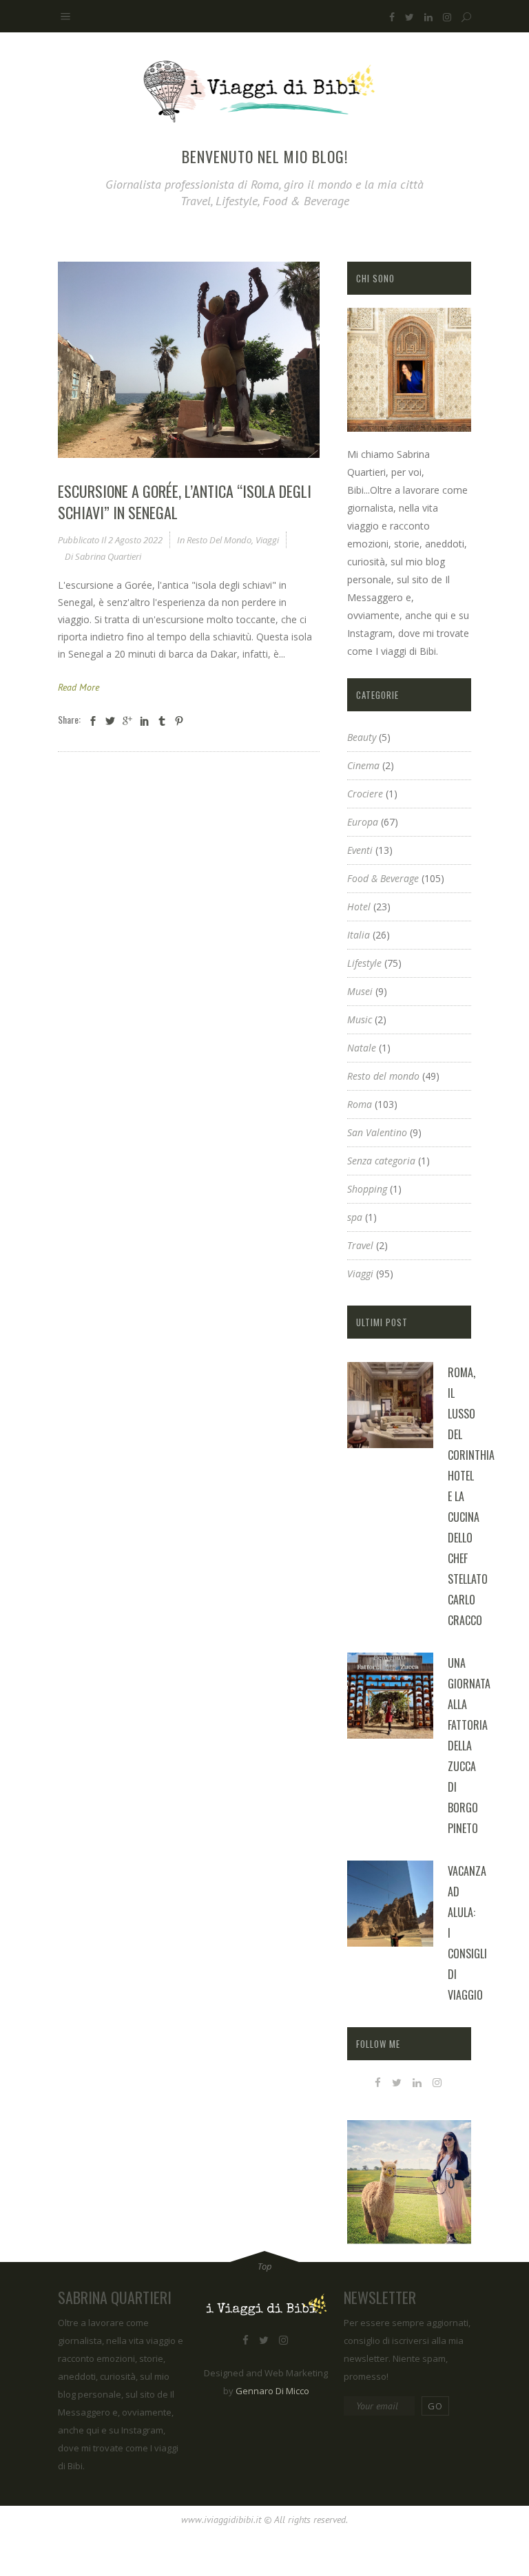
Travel (360, 1245)
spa (355, 1217)
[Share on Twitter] (110, 721)
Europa (363, 822)
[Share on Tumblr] (162, 721)
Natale (362, 1048)
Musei (360, 991)
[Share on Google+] (127, 721)
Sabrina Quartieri (108, 556)
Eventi (360, 850)
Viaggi (267, 540)
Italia (359, 935)
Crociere (365, 794)
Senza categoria (381, 1161)
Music (360, 1019)
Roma (360, 1104)
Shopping (367, 1189)
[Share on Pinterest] (179, 721)
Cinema (363, 765)
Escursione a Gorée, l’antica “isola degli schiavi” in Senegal (185, 502)
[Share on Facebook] (93, 721)
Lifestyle (364, 963)
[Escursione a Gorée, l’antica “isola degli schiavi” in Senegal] (189, 360)
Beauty (362, 737)
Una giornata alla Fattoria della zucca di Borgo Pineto (469, 1746)
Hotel (359, 907)
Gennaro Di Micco (272, 2391)
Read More (79, 687)
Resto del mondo (219, 540)
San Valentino (377, 1132)
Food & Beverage (383, 878)
